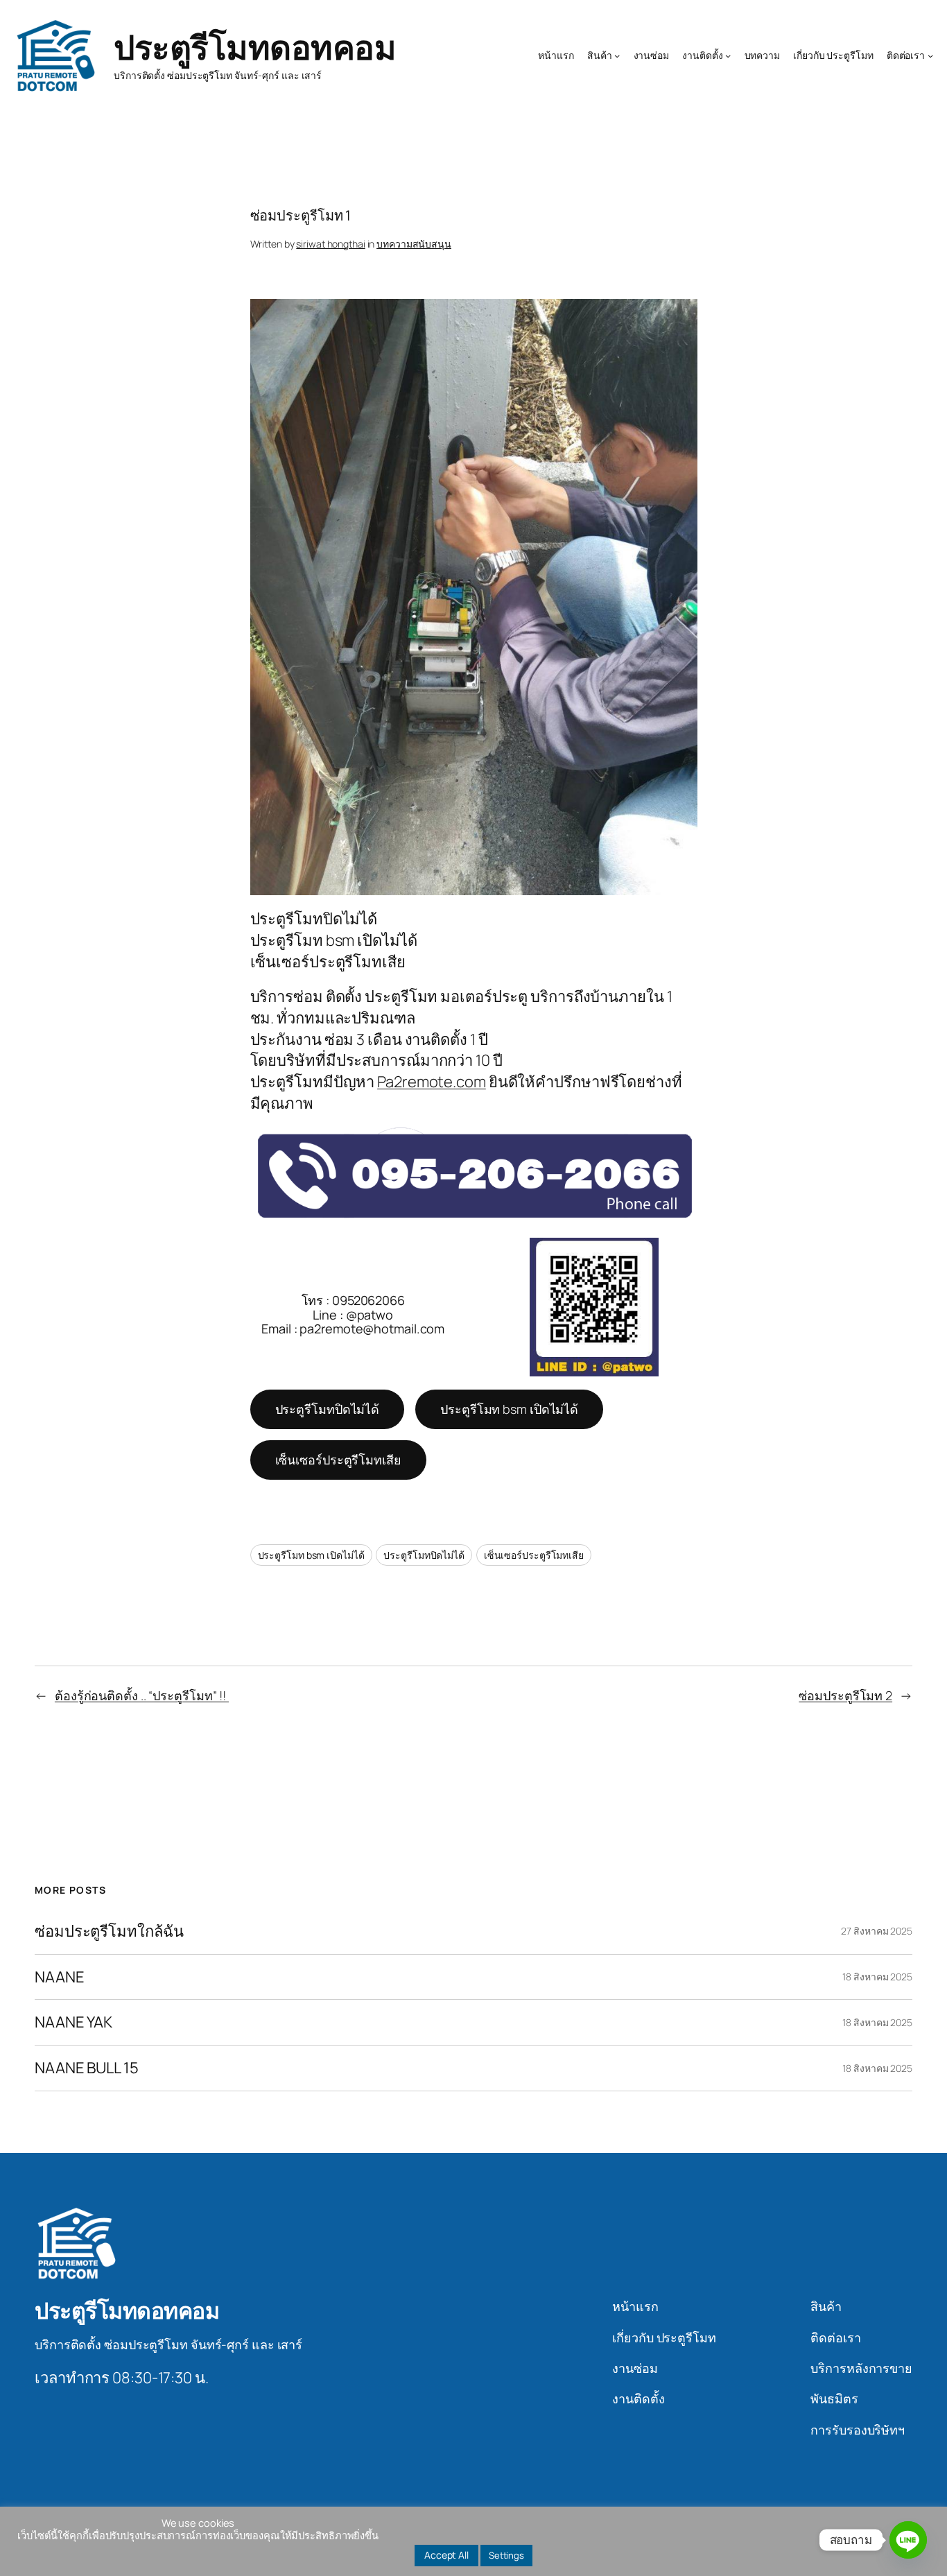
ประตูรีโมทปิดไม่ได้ (328, 1409)
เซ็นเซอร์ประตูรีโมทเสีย (338, 1460)
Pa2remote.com (432, 1082)
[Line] (908, 2540)
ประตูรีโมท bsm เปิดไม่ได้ (509, 1409)
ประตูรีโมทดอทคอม (255, 47)
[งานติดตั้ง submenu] (728, 55)
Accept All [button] (446, 2555)
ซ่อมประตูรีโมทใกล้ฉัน (109, 1931)
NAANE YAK (73, 2022)
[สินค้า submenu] (617, 55)
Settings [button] (506, 2555)
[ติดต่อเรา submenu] (930, 55)
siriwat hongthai (330, 244)
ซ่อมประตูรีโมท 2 (845, 1695)
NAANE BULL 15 (87, 2068)
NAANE (60, 1977)
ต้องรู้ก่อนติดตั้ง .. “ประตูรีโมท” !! (142, 1695)
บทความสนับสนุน (414, 244)
